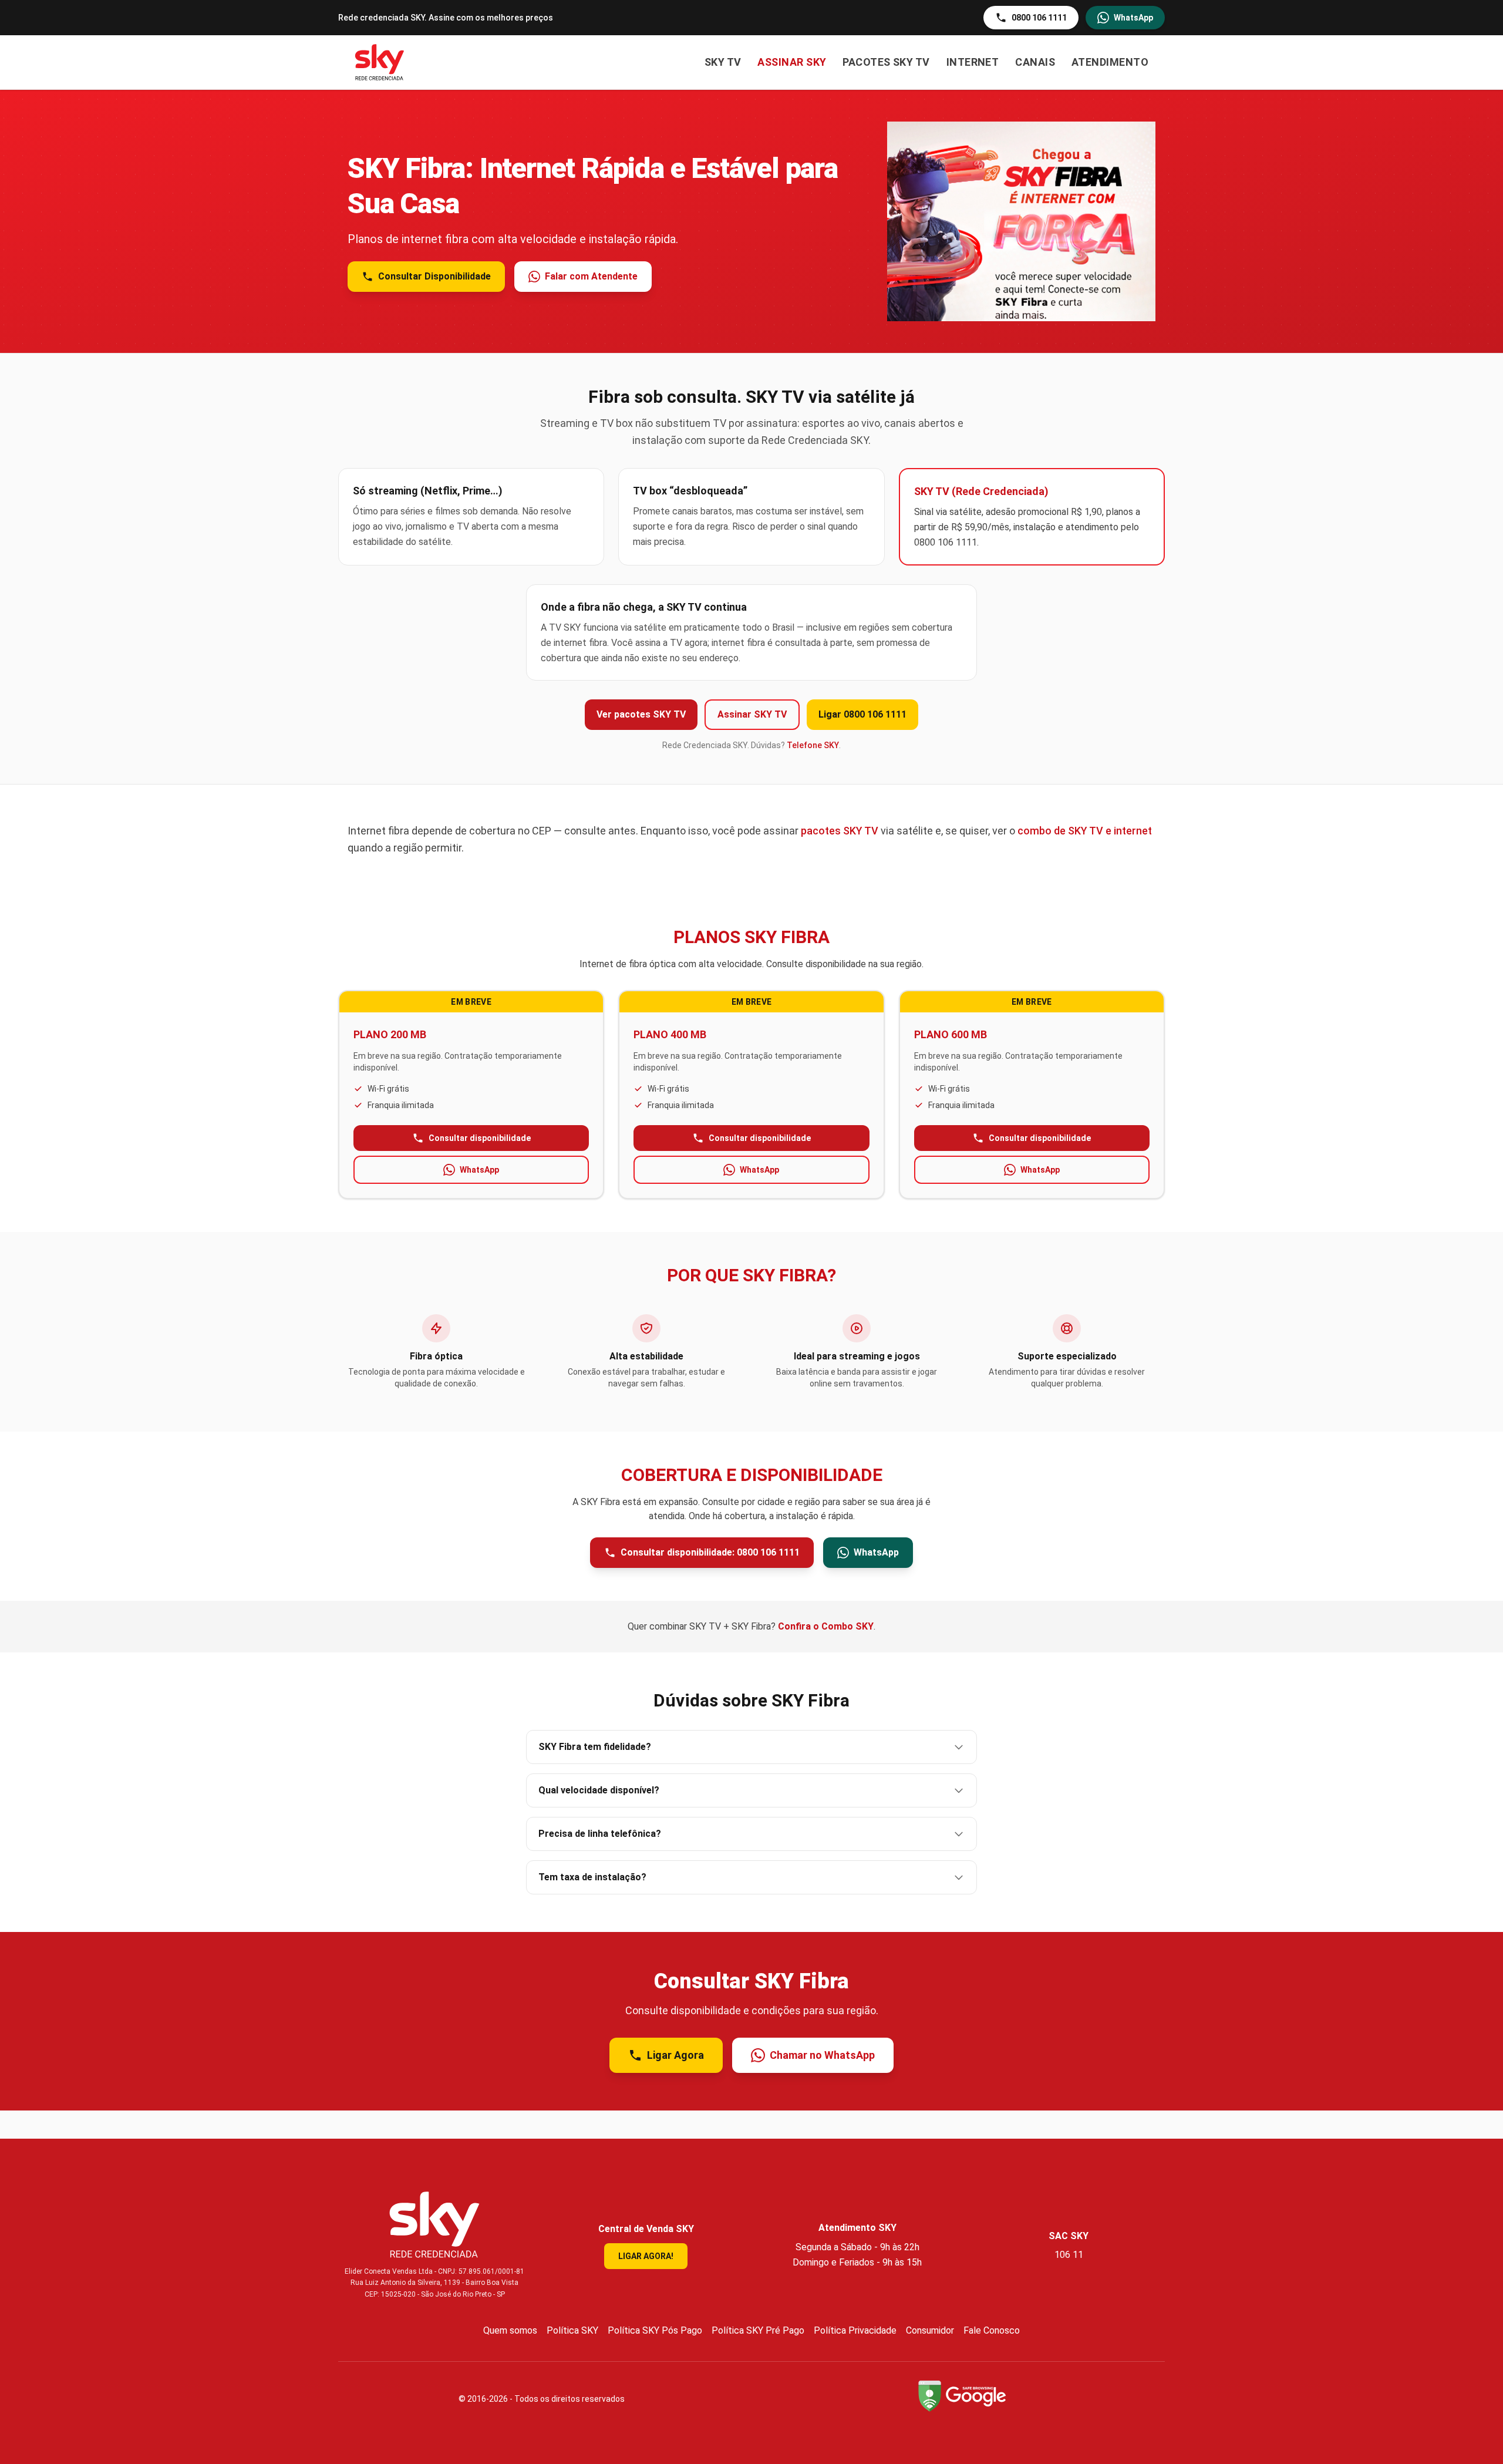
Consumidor (930, 2330)
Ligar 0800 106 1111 (862, 714)
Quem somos (510, 2330)
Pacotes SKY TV (886, 62)
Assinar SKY (792, 62)
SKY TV (723, 62)
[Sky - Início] (380, 62)
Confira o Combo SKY (826, 1626)
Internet (973, 62)
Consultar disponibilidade (480, 1138)
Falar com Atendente (591, 276)
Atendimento (1110, 62)
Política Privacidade (855, 2330)
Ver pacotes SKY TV (641, 714)
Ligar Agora (675, 2055)
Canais (1035, 62)
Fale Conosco (992, 2330)
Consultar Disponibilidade (434, 276)
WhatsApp (1133, 18)
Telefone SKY (813, 745)
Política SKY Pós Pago (655, 2330)
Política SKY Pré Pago (758, 2330)
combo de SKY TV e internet (1085, 831)
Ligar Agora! (646, 2256)
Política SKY (572, 2330)
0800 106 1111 (1039, 18)
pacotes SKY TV (840, 831)
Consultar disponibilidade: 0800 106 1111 (710, 1552)
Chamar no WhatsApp (822, 2055)
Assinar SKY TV (752, 714)
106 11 (1069, 2255)
